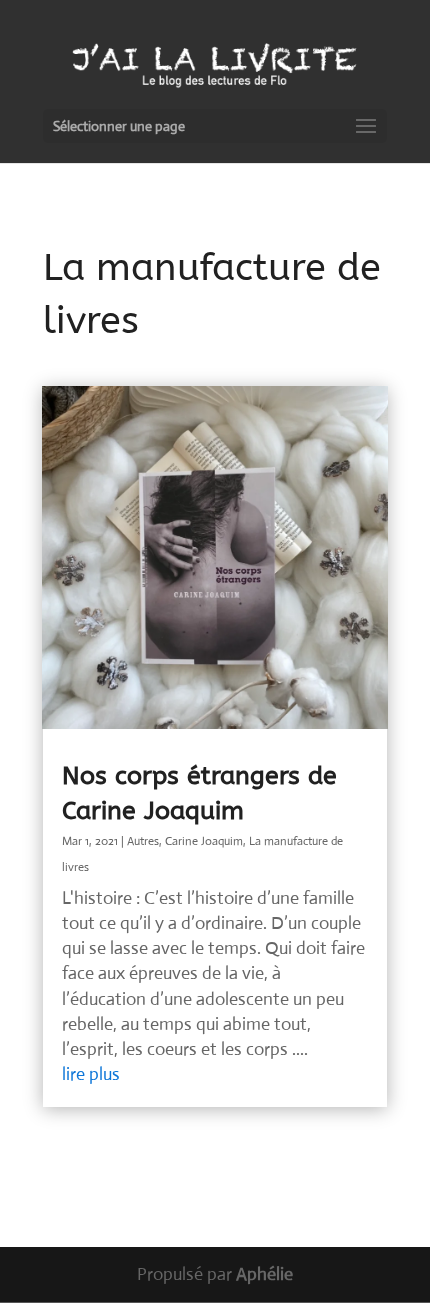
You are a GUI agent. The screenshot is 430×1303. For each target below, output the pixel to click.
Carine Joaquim (204, 841)
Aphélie (264, 1274)
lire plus (91, 1074)
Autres (143, 841)
